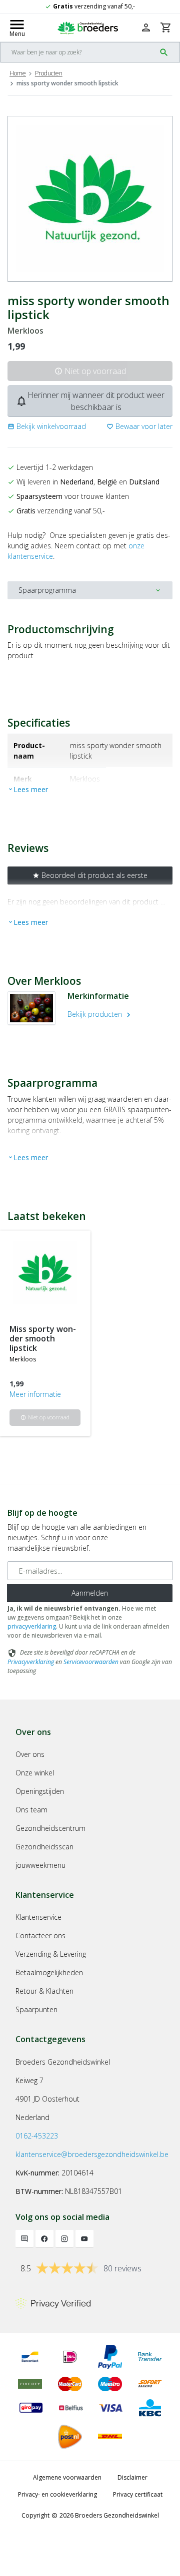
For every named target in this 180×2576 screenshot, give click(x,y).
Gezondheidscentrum (50, 1828)
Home (18, 73)
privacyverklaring (32, 1626)
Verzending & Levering (51, 1954)
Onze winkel (35, 1773)
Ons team (31, 1810)
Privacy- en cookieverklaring (57, 2494)
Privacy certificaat (138, 2494)
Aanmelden (90, 1593)
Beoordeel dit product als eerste (90, 875)
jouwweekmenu (40, 1865)
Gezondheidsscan (44, 1847)
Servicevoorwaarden (91, 1662)
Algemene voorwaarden (67, 2477)
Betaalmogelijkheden (49, 1972)
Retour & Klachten (44, 1991)
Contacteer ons (40, 1935)
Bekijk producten (100, 1014)
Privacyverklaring (31, 1662)
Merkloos (25, 331)
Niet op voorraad (90, 371)
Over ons (30, 1754)
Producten (49, 73)
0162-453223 (37, 2136)
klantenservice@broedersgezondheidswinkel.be (92, 2154)
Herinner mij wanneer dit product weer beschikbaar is (90, 401)
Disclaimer (132, 2477)
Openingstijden (40, 1791)
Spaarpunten (36, 2009)
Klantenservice (38, 1917)
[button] (47, 426)
